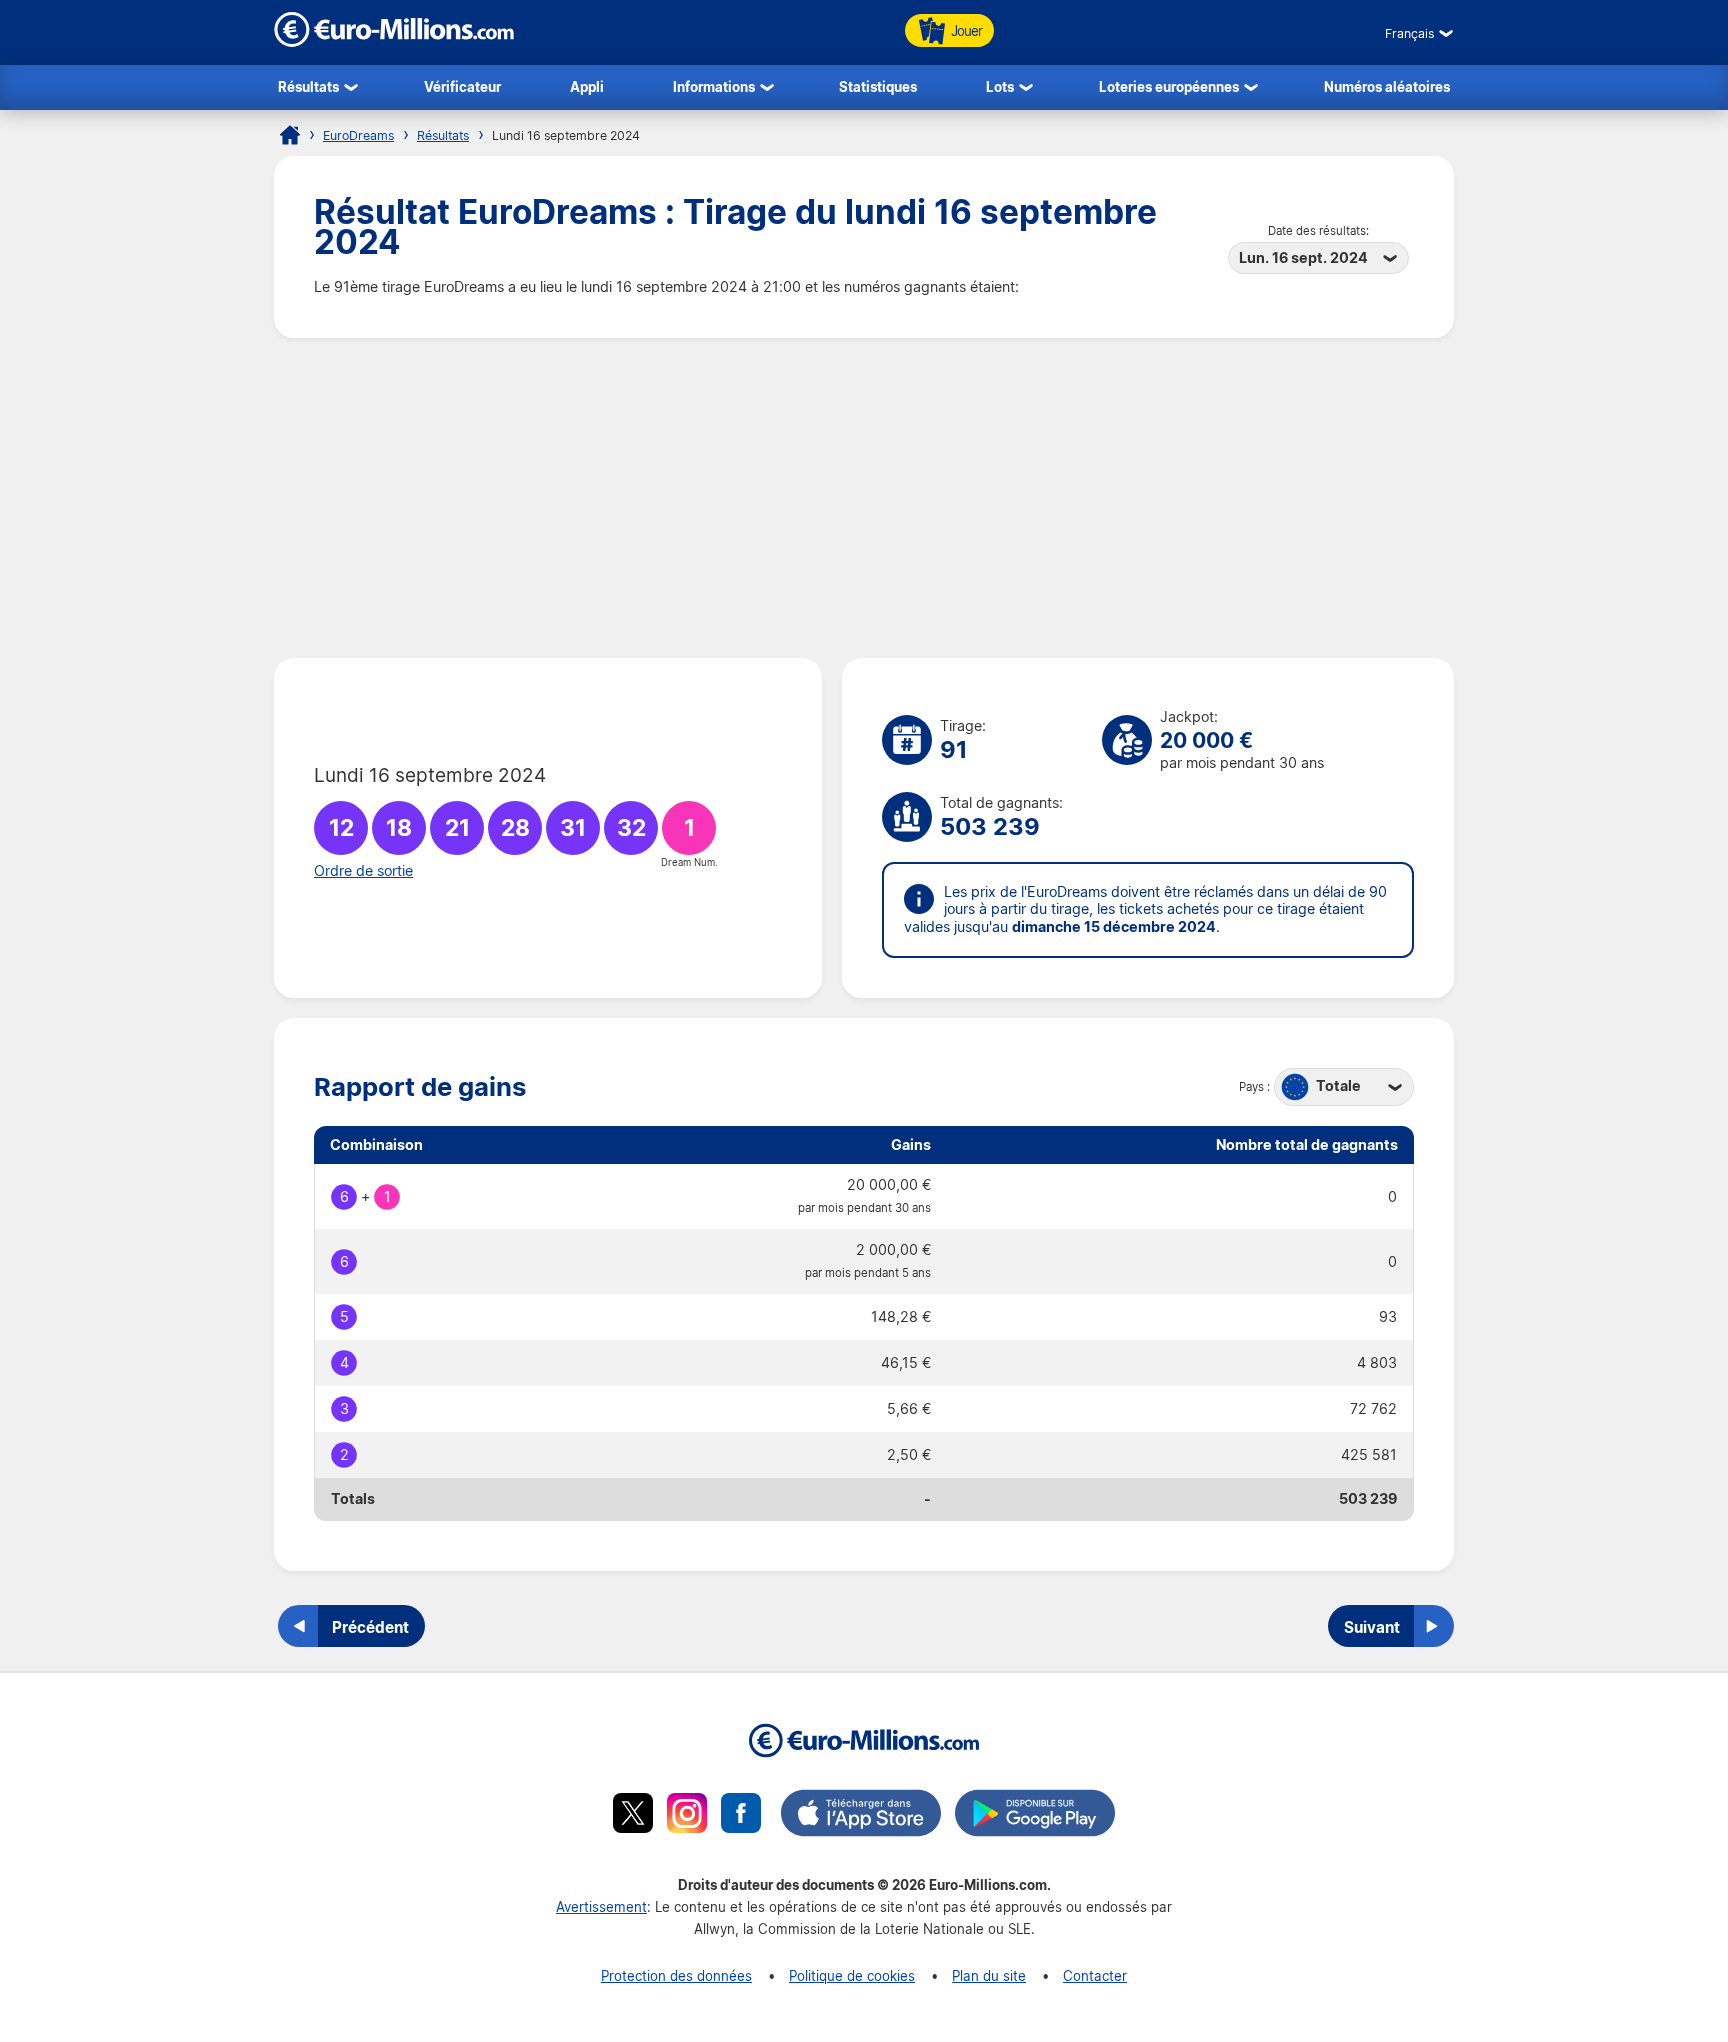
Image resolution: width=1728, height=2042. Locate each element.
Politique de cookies (852, 1975)
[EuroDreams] (290, 135)
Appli (587, 86)
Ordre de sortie (363, 871)
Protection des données (676, 1975)
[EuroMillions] (394, 41)
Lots (1000, 86)
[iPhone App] (861, 1816)
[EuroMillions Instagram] (687, 1816)
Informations (714, 86)
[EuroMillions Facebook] (741, 1816)
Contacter (1095, 1975)
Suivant (1372, 1627)
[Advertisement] (864, 498)
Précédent (370, 1627)
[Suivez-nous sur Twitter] (633, 1816)
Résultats (308, 86)
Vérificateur (462, 86)
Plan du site (989, 1975)
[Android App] (1035, 1816)
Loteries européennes (1169, 86)
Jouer (966, 30)
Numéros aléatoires (1387, 86)
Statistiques (878, 86)
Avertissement (601, 1906)
